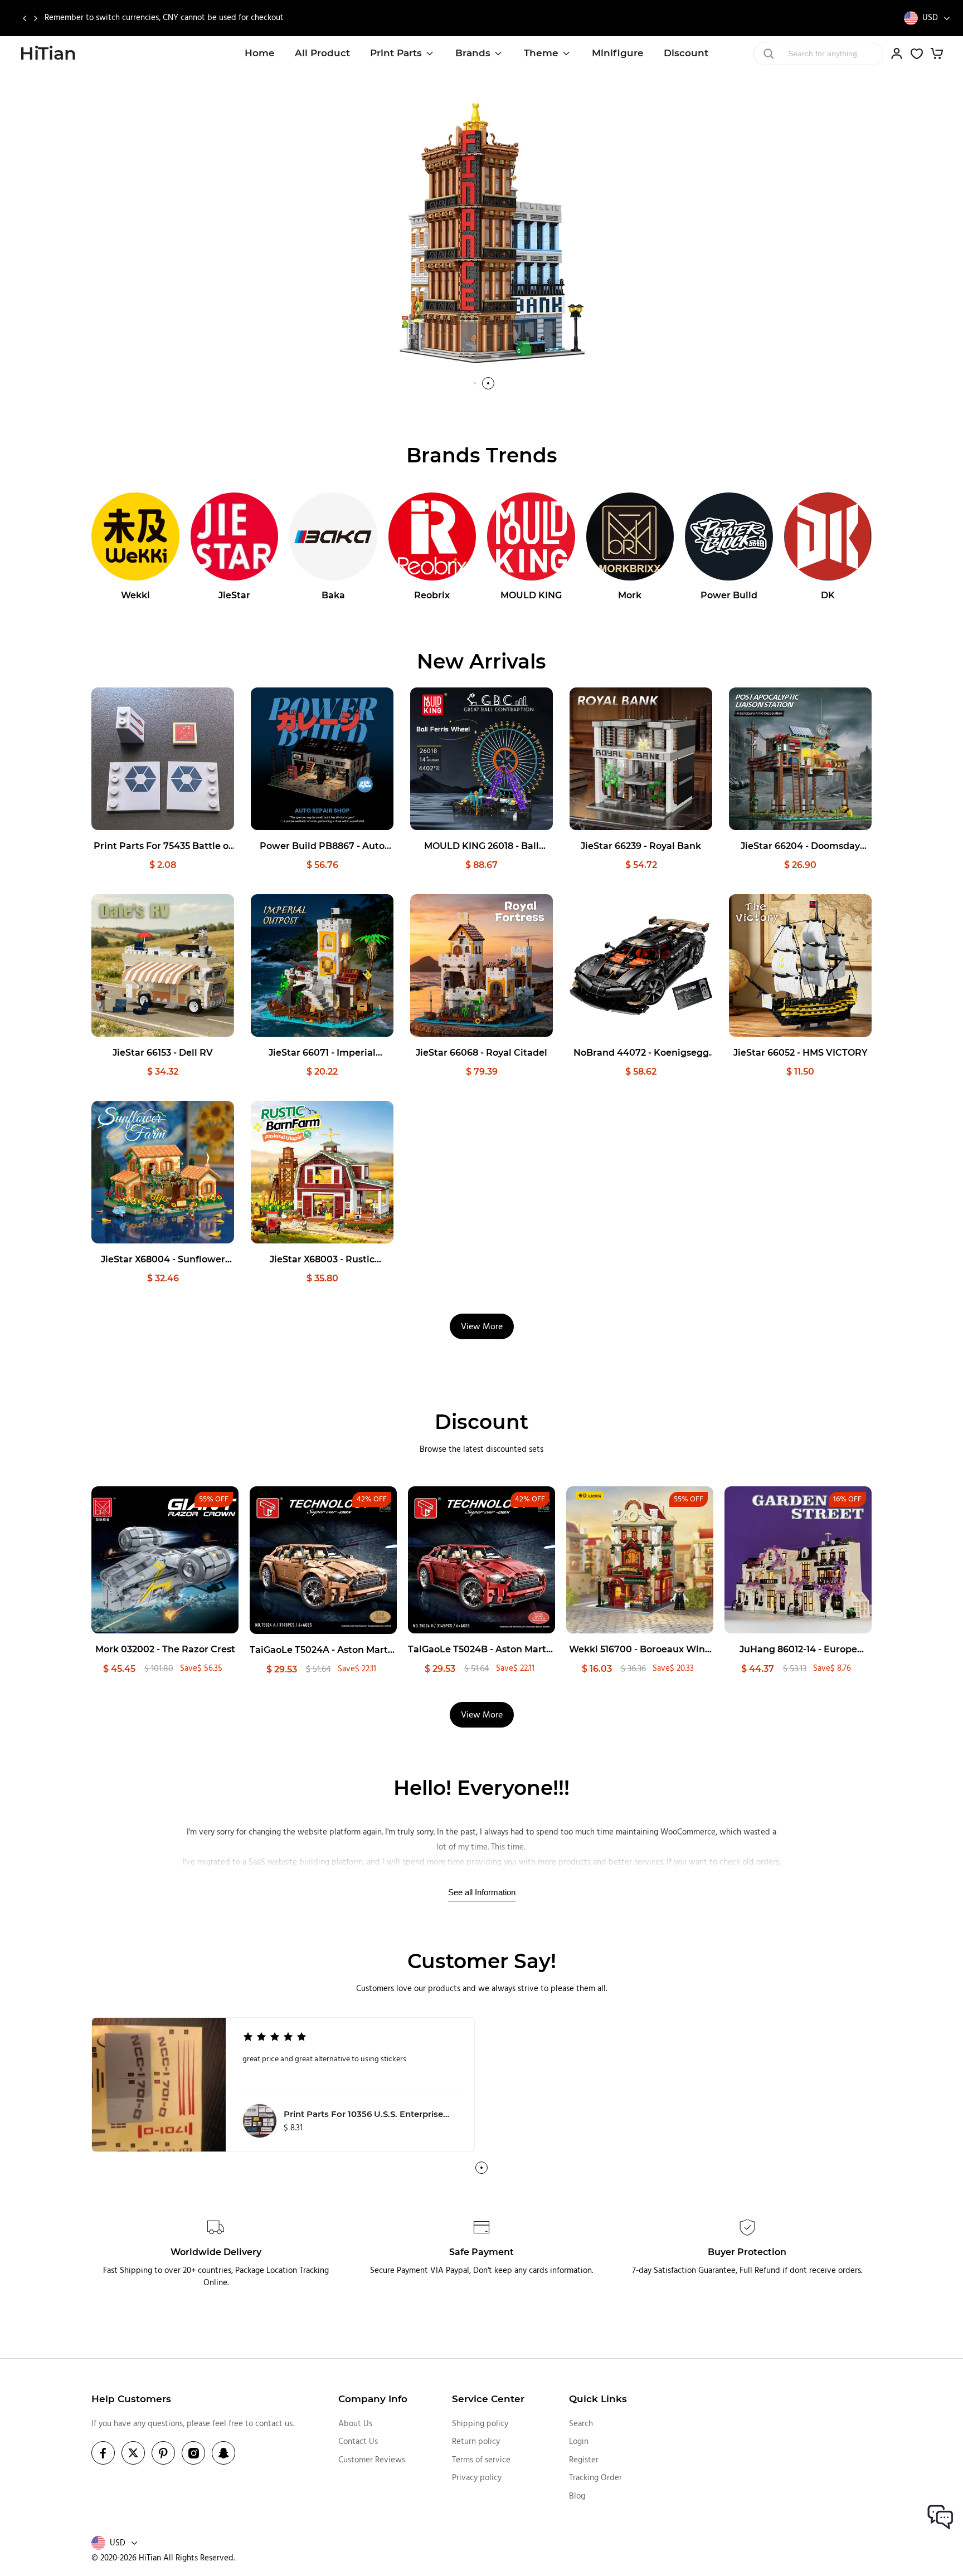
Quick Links (598, 2399)
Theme (541, 53)
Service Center (488, 2399)
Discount (686, 53)
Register (584, 2460)
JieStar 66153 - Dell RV (163, 1053)
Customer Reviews (372, 2460)
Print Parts (396, 53)
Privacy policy (477, 2478)
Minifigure (618, 53)
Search (581, 2424)
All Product (322, 53)
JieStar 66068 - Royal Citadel (481, 1053)
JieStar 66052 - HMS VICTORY (801, 1053)
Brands (473, 53)
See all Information (482, 1892)
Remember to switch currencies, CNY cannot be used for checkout (164, 18)
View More (482, 1327)
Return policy (476, 2442)
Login (579, 2442)
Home (260, 53)
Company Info (373, 2399)
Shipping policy (480, 2424)
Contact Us (358, 2442)
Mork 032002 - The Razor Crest (165, 1649)
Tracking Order (595, 2478)
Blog (577, 2496)
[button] (24, 18)
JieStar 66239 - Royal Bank (641, 846)
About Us (355, 2424)
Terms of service (481, 2460)
